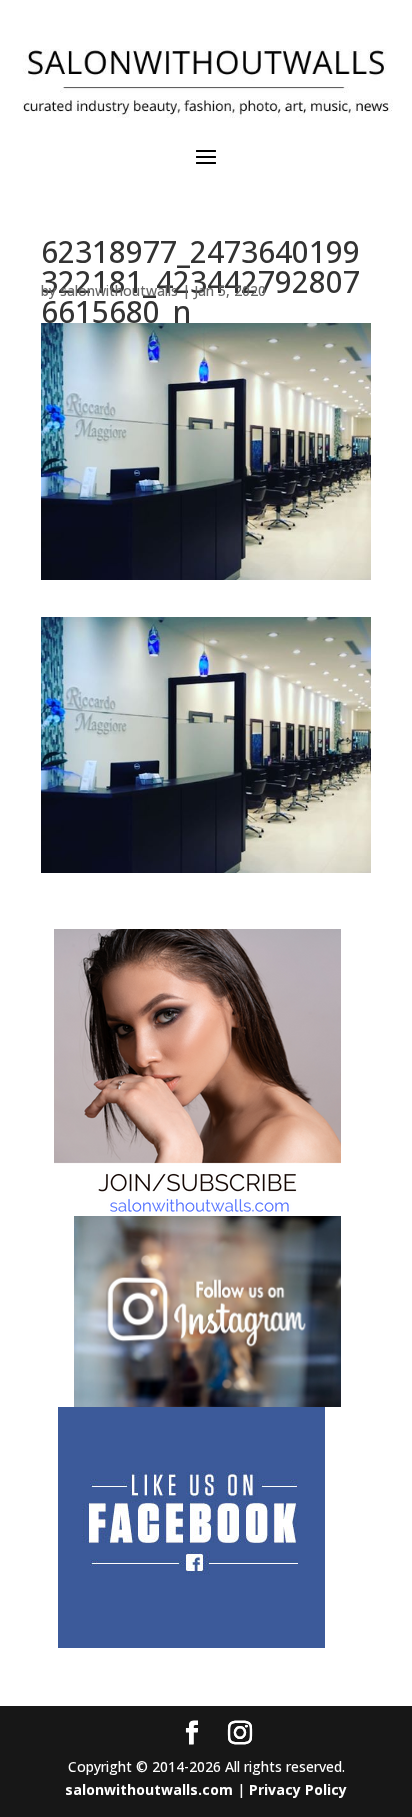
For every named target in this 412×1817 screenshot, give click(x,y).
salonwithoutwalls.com (149, 1789)
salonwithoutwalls (119, 290)
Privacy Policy (298, 1789)
